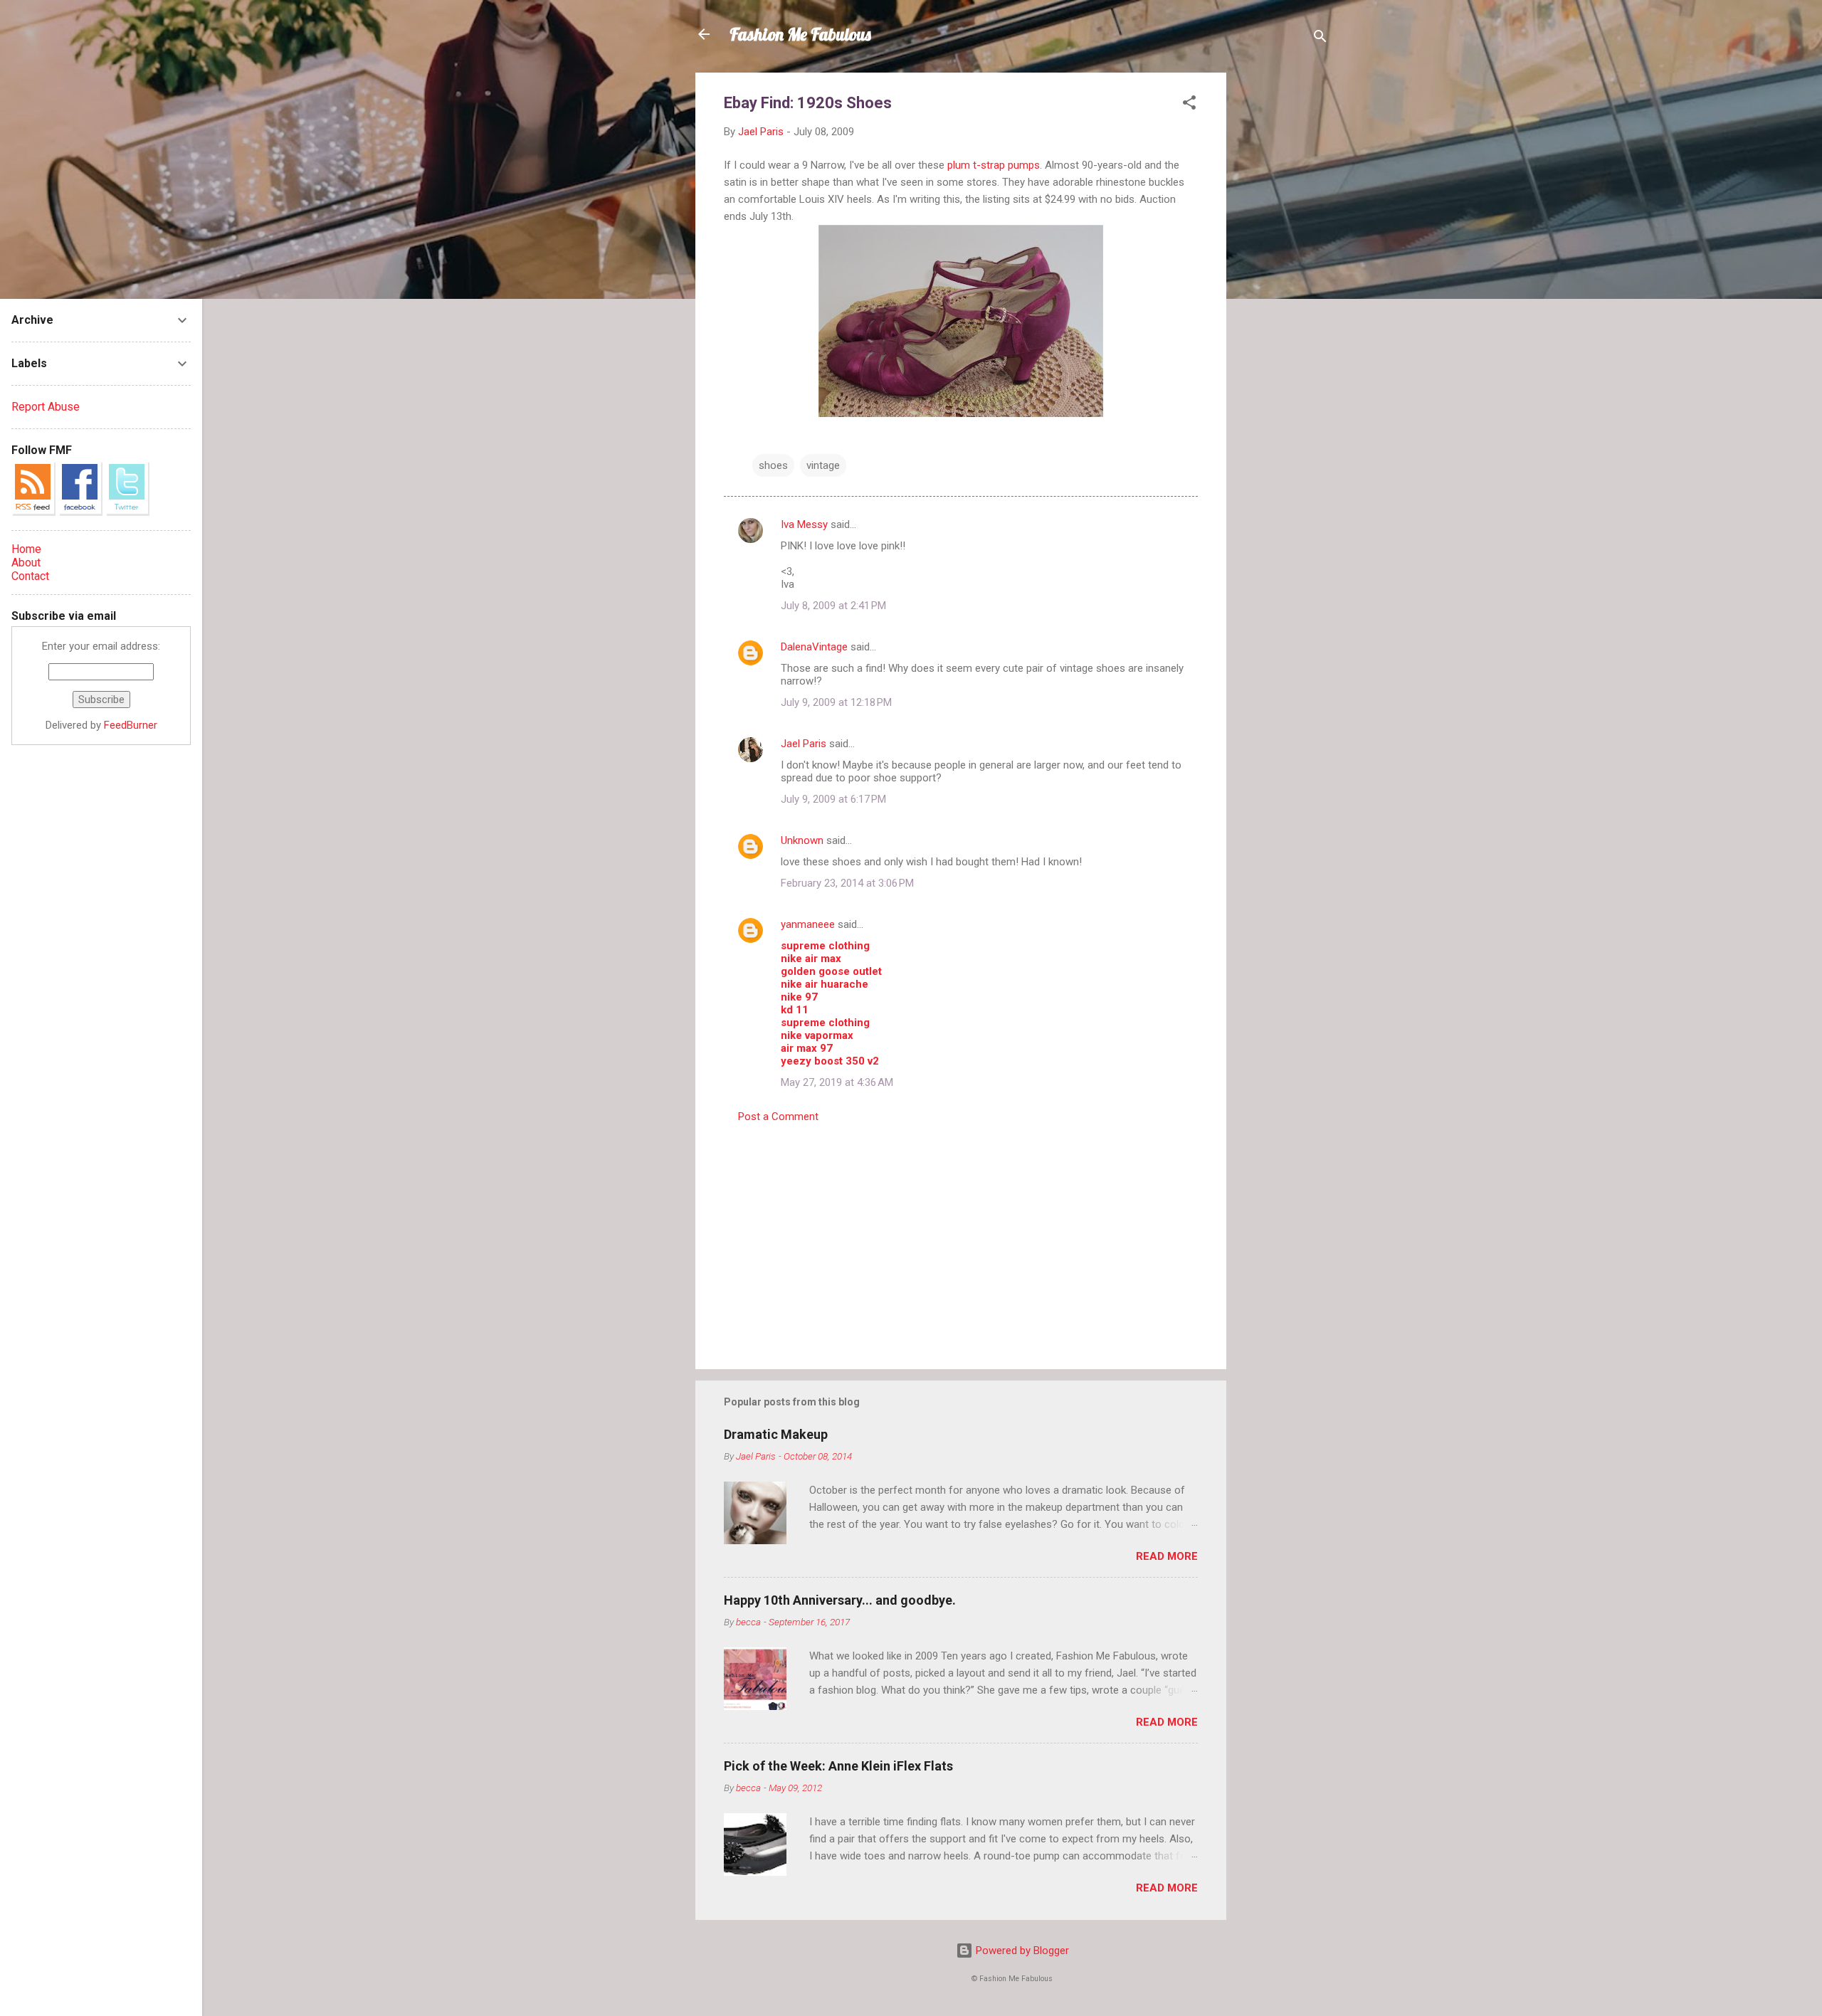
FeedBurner (131, 725)
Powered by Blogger (1021, 1951)
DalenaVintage (814, 647)
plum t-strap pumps (994, 165)
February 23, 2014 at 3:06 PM (847, 883)
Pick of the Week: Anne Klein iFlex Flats (838, 1766)
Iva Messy (804, 524)
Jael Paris (804, 744)
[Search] (1320, 39)
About (26, 563)
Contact (30, 576)
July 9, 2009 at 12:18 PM (836, 702)
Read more (1167, 1556)
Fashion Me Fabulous (800, 34)
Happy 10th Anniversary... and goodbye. (840, 1600)
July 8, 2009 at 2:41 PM (833, 606)
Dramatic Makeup (776, 1434)
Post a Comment (778, 1117)
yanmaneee (808, 924)
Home (26, 549)
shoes (773, 465)
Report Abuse (46, 407)
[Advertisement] (1283, 286)
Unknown (802, 840)
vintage (823, 465)
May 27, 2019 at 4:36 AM (837, 1082)
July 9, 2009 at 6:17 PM (833, 799)
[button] (1189, 105)
